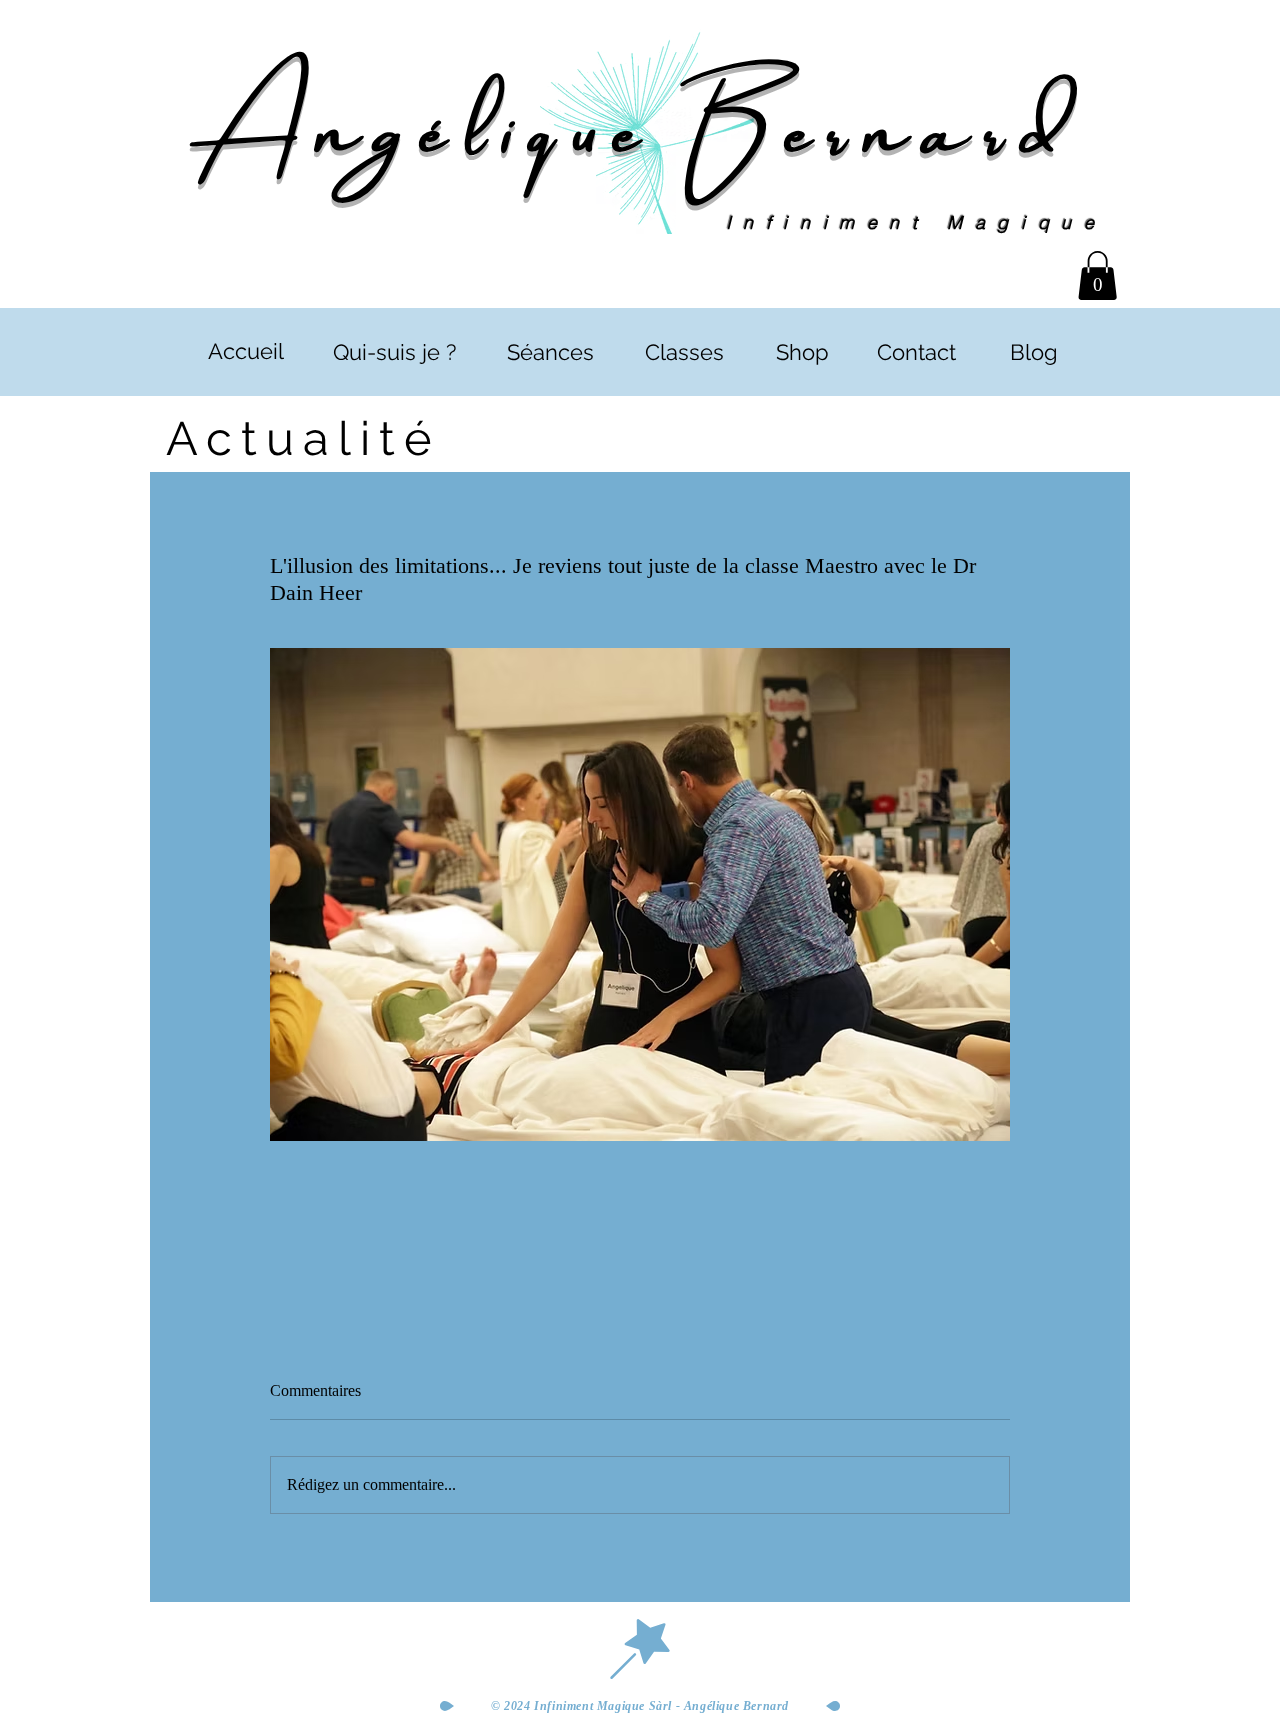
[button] (1097, 275)
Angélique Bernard (639, 122)
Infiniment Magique (916, 222)
